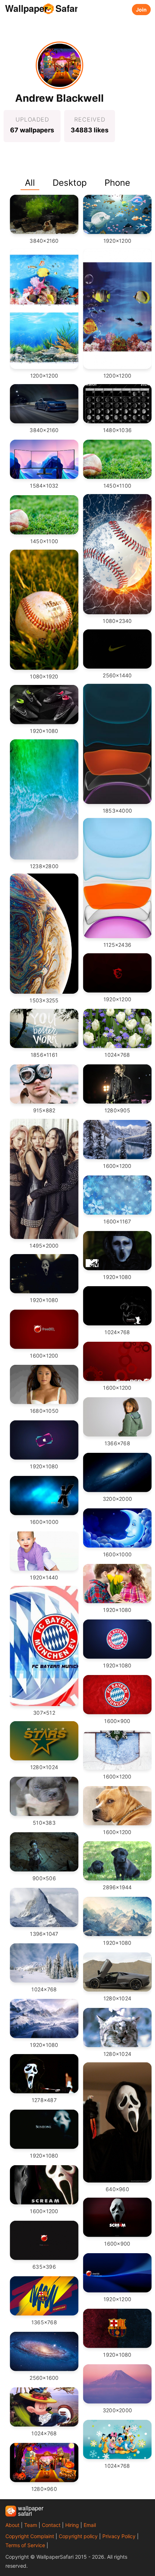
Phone (117, 183)
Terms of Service (25, 2545)
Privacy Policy (119, 2536)
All (30, 183)
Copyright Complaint (30, 2536)
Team (31, 2525)
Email (90, 2525)
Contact (51, 2525)
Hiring (72, 2525)
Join (141, 10)
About (12, 2525)
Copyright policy (78, 2536)
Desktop (70, 183)
